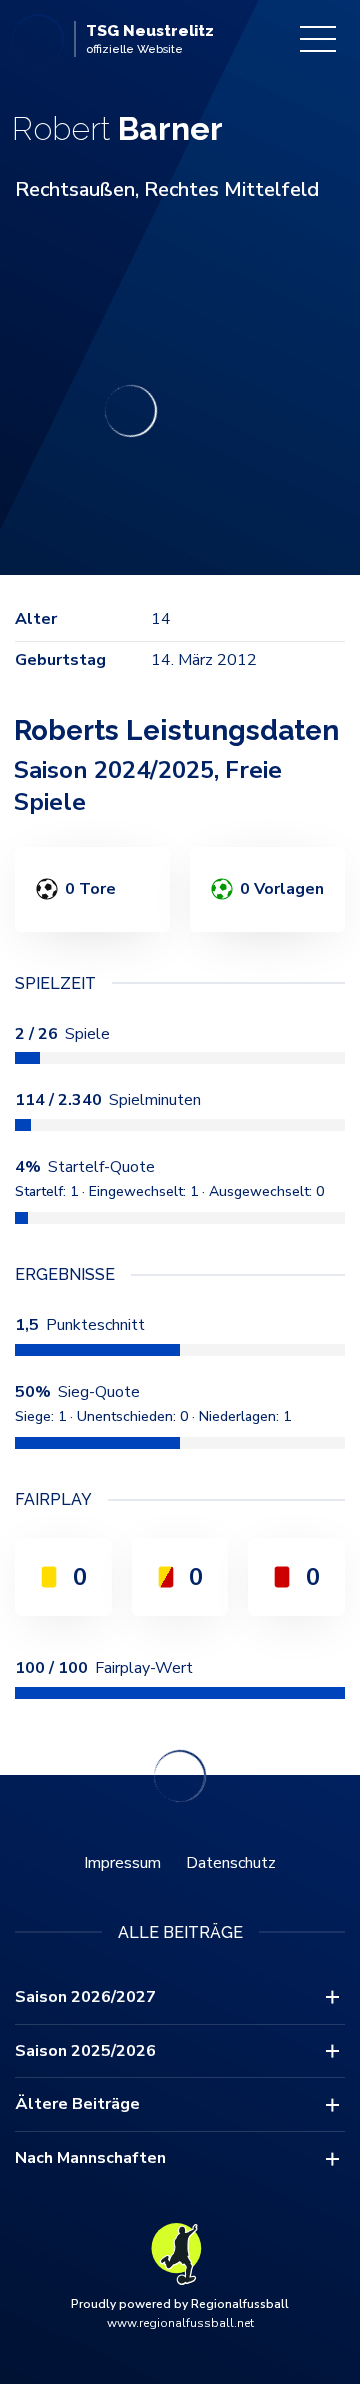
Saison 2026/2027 (85, 1997)
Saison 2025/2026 (85, 2051)
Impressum (122, 1863)
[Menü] (318, 39)
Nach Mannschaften (90, 2158)
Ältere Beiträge (77, 2104)
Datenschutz (231, 1863)
